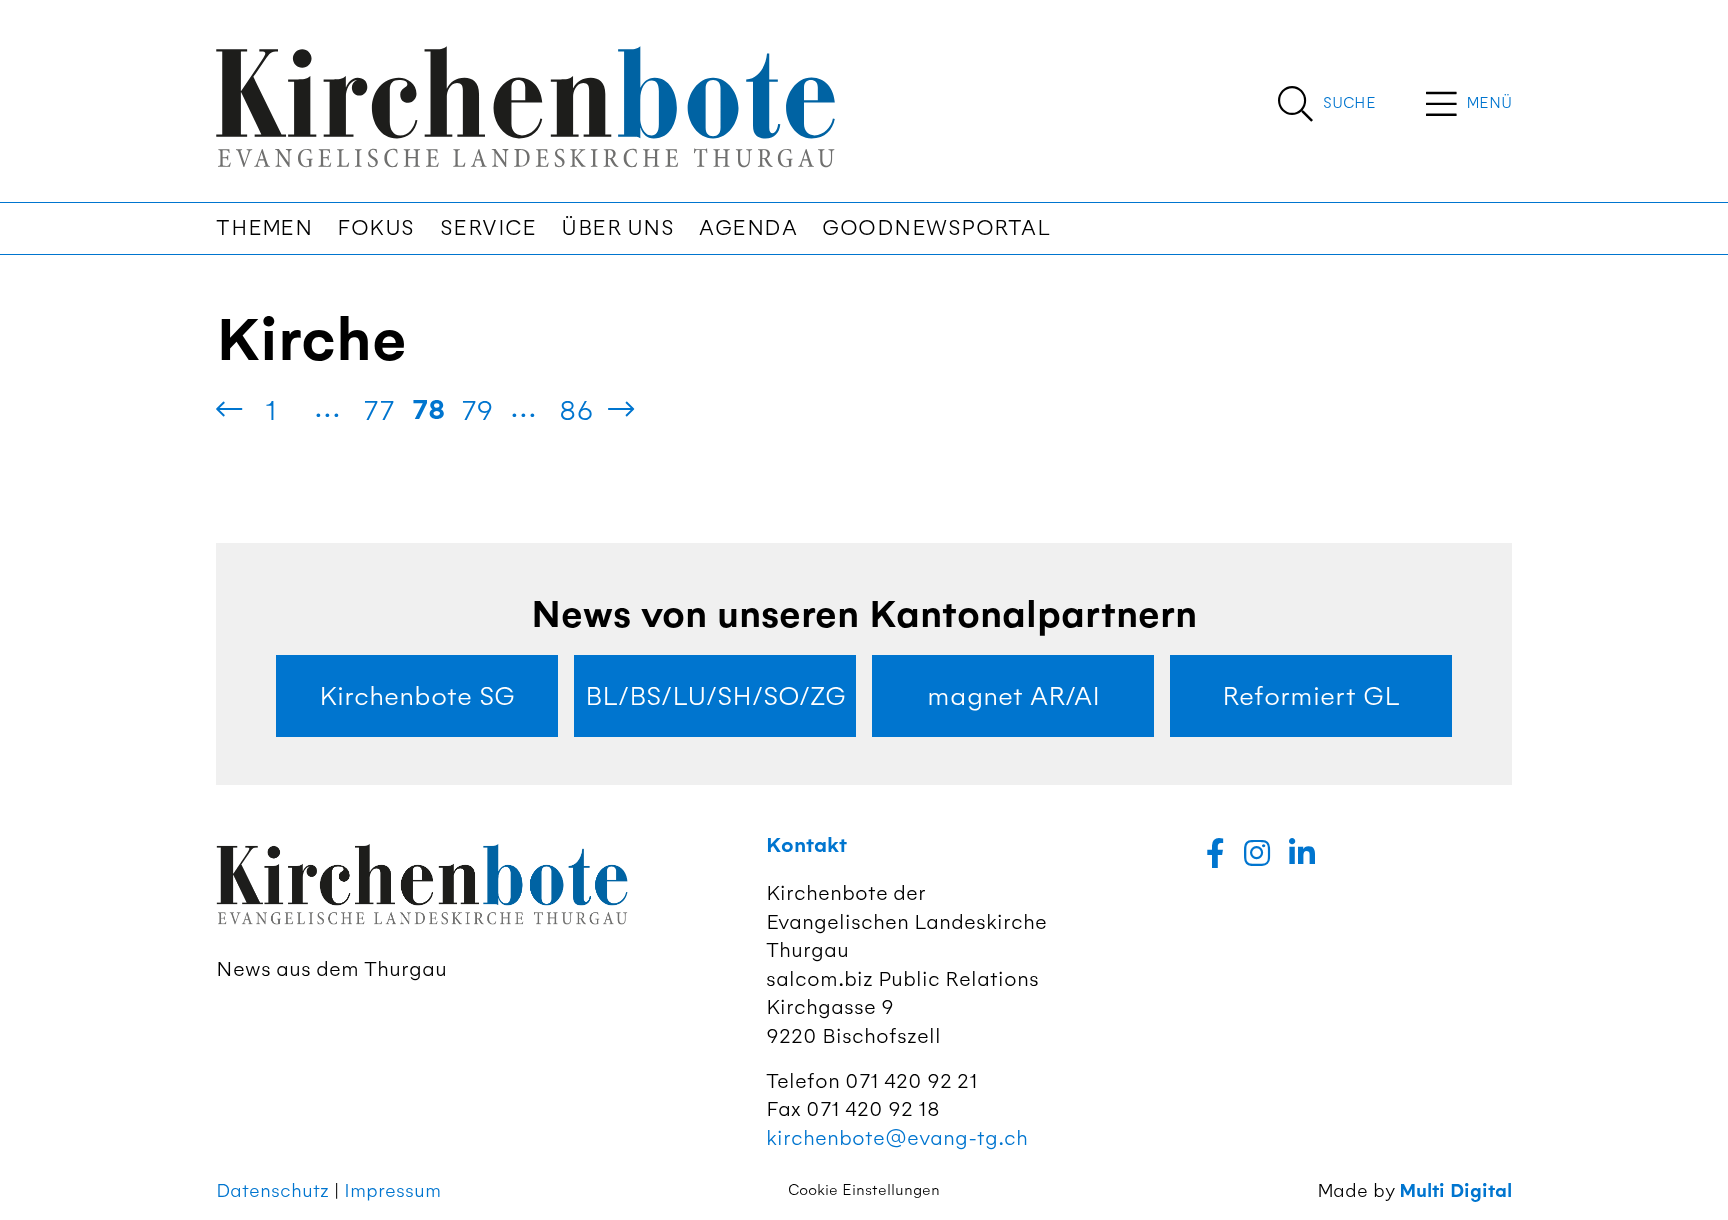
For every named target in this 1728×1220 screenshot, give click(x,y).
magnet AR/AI (1013, 696)
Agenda (748, 228)
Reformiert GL (1311, 696)
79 (477, 410)
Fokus (376, 228)
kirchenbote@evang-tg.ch (897, 1137)
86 (576, 410)
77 (378, 410)
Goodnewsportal (936, 228)
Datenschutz (272, 1190)
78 (428, 410)
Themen (264, 228)
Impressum (392, 1190)
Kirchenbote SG (417, 696)
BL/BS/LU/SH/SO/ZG (715, 696)
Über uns (617, 228)
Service (488, 228)
